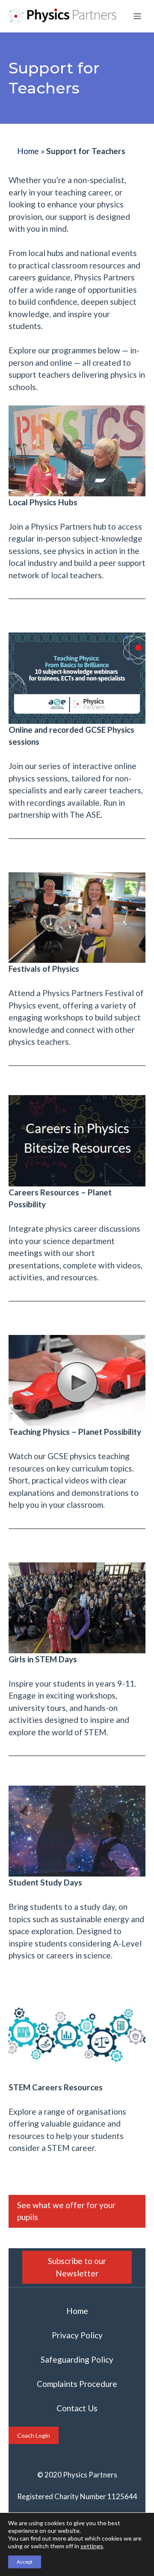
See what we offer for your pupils (66, 2211)
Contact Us (77, 2408)
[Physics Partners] (62, 16)
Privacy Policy (77, 2335)
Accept (25, 2562)
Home (28, 151)
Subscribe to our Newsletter (77, 2267)
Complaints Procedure (77, 2384)
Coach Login (34, 2435)
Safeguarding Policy (77, 2359)
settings (92, 2546)
